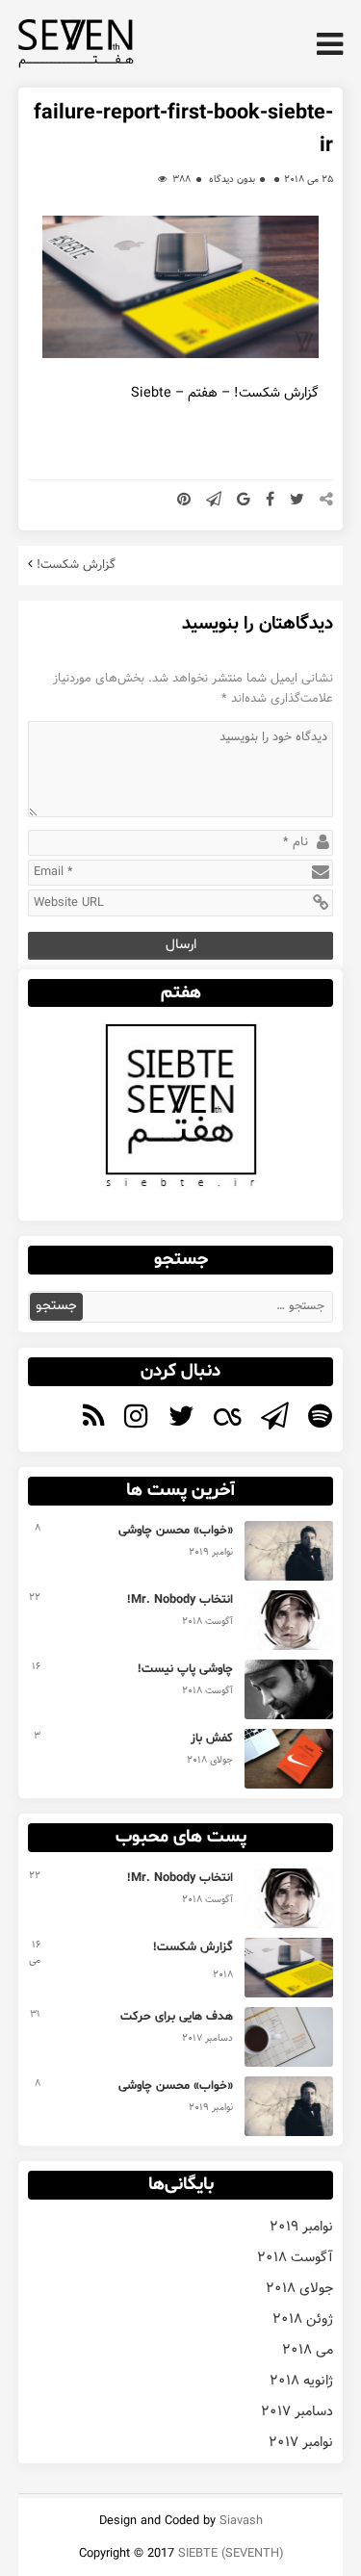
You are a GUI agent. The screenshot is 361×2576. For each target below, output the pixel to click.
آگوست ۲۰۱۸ (295, 2257)
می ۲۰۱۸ (308, 2350)
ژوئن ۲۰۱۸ (303, 2319)
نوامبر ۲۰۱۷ (301, 2442)
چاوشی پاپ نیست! (185, 1669)
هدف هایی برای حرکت (177, 2017)
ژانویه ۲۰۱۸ (301, 2381)
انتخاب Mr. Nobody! (180, 1600)
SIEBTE (198, 2554)
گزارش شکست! (76, 565)
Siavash (241, 2521)
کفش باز (212, 1739)
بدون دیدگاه (232, 180)
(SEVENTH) (252, 2554)
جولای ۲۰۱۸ (299, 2288)
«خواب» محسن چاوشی (176, 1531)
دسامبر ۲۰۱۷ (297, 2411)
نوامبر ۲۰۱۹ (301, 2227)
